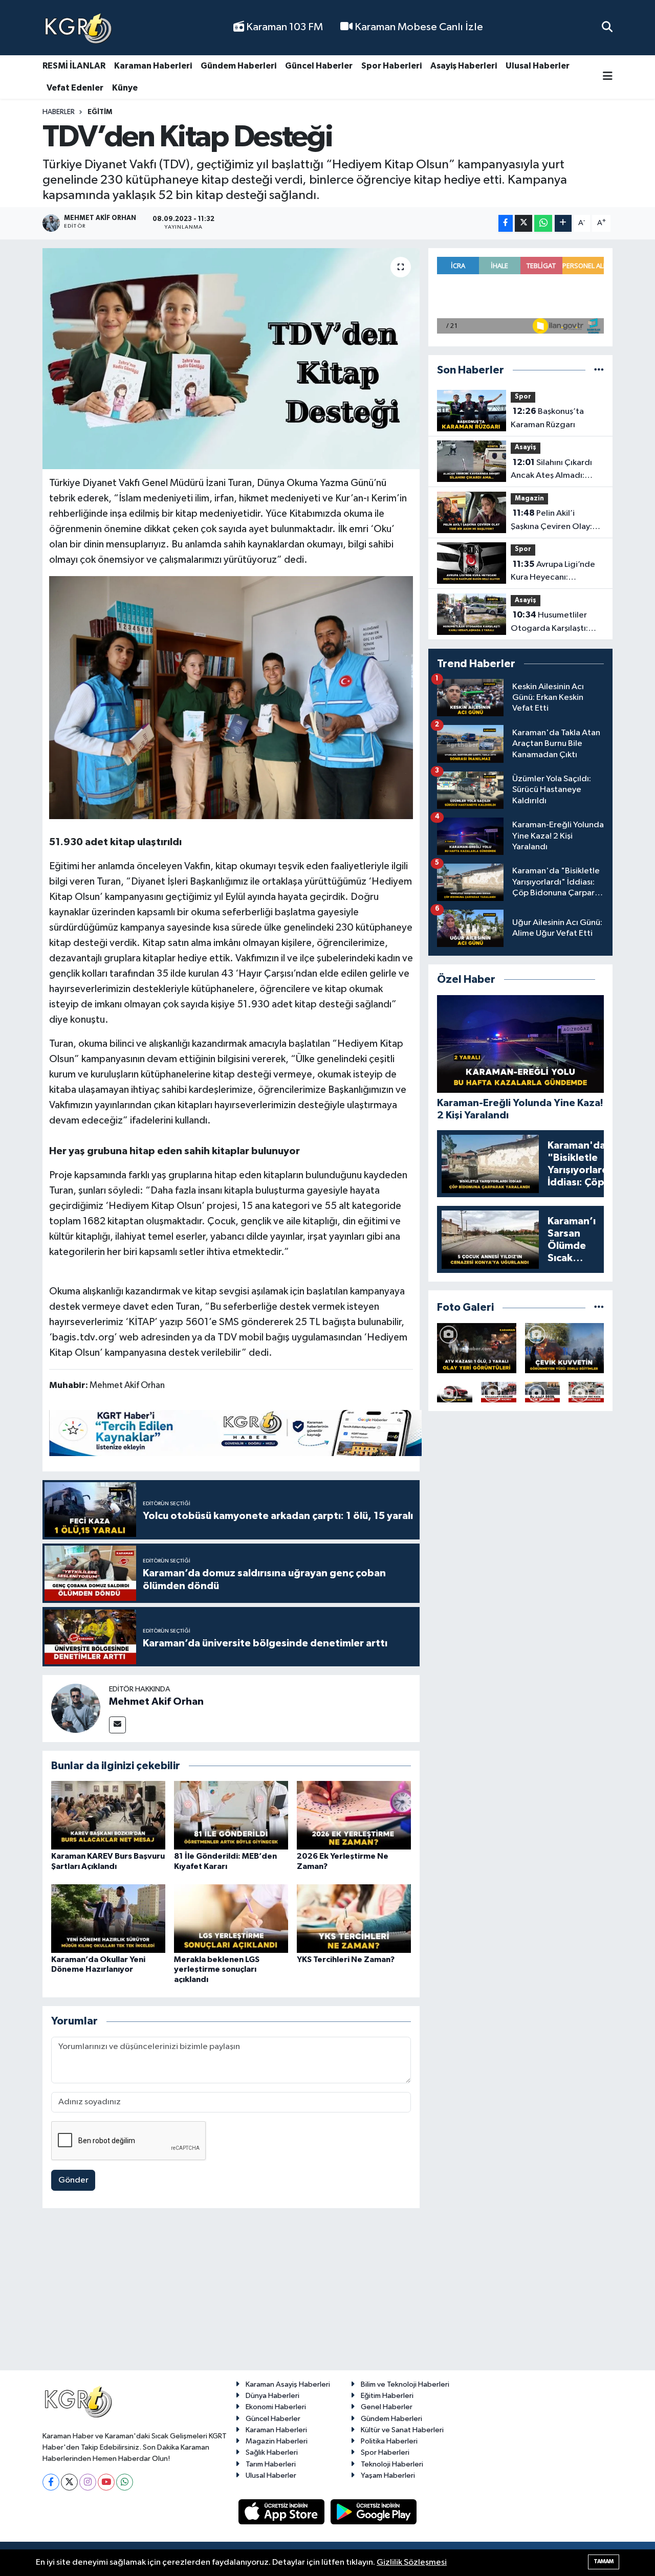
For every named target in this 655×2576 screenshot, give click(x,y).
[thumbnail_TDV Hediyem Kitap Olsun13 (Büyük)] (231, 697)
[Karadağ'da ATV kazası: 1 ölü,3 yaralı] (477, 1348)
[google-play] (374, 2512)
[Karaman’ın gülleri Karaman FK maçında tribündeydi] (499, 1392)
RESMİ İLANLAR (74, 66)
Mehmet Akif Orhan (156, 1702)
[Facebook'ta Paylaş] (506, 223)
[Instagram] (88, 2482)
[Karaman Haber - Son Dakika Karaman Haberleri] (78, 28)
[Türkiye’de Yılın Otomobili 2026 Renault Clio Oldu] (455, 1392)
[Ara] (607, 27)
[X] (69, 2482)
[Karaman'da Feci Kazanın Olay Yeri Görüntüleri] (586, 1392)
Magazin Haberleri (277, 2441)
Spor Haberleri (391, 66)
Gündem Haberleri (238, 66)
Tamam (604, 2561)
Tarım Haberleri (271, 2464)
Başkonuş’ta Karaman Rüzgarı (547, 418)
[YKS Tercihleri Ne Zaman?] (354, 1918)
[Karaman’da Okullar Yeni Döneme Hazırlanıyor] (108, 1918)
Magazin (529, 499)
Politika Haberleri (389, 2441)
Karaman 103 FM (283, 27)
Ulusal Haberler (538, 66)
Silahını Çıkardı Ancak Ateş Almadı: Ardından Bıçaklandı (551, 470)
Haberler (59, 112)
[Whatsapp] (125, 2482)
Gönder (73, 2180)
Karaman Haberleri (153, 66)
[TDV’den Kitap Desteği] (231, 359)
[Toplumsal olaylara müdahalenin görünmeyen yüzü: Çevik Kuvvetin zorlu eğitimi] (565, 1348)
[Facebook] (51, 2482)
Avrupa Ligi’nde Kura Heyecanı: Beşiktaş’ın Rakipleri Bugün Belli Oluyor (553, 572)
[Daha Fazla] (563, 223)
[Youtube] (106, 2482)
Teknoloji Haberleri (392, 2464)
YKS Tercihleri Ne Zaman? (346, 1959)
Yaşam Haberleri (388, 2475)
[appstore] (282, 2512)
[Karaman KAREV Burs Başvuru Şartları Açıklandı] (108, 1815)
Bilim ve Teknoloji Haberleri (405, 2384)
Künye (125, 88)
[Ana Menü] (608, 77)
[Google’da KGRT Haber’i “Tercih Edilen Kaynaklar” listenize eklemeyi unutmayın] (235, 1433)
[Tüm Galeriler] (599, 1307)
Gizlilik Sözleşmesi (412, 2562)
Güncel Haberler (319, 66)
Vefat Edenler (75, 88)
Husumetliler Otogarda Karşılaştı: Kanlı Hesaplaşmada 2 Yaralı (552, 623)
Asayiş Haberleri (464, 66)
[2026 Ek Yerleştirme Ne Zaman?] (354, 1815)
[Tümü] (599, 370)
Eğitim (100, 112)
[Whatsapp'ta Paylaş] (543, 223)
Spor (523, 397)
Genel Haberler (387, 2407)
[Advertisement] (327, 2294)
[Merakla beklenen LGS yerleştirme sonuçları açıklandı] (231, 1918)
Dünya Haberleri (272, 2396)
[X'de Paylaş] (523, 223)
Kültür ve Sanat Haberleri (402, 2430)
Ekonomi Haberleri (276, 2407)
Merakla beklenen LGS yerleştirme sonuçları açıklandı (217, 1969)
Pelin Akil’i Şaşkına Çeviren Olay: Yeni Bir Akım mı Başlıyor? (551, 521)
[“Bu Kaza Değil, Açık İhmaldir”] (543, 1392)
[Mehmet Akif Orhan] (76, 1708)
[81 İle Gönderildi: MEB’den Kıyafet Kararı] (231, 1815)
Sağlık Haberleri (272, 2452)
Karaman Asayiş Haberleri (288, 2384)
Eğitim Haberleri (387, 2396)
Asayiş (526, 447)
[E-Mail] (117, 1725)
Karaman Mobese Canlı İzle (418, 27)
